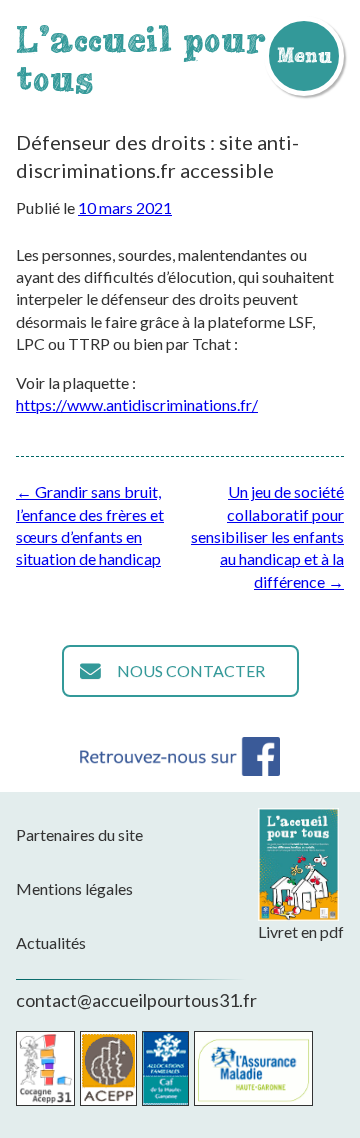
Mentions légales (74, 888)
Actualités (51, 942)
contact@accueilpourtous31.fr (136, 1000)
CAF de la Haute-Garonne (165, 1068)
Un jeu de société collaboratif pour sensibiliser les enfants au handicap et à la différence (267, 536)
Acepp (108, 1068)
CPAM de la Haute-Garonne (253, 1068)
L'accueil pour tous (141, 58)
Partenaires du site (79, 834)
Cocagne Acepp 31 (45, 1068)
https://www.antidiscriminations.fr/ (137, 404)
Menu (304, 55)
